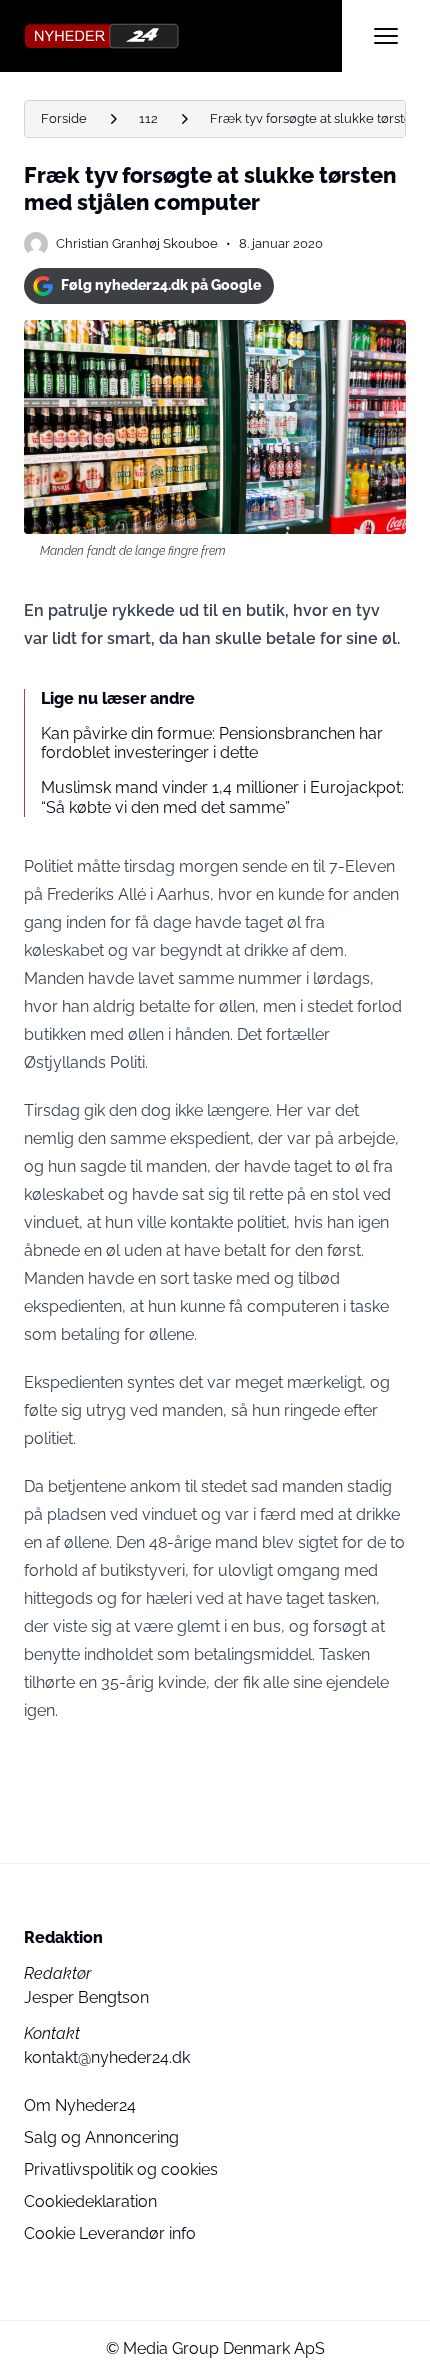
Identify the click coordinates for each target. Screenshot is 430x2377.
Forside (64, 118)
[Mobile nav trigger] (386, 36)
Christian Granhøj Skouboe (137, 243)
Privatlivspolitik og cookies (121, 2169)
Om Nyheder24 (80, 2105)
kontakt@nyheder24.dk (107, 2057)
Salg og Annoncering (101, 2137)
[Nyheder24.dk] (183, 36)
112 (148, 118)
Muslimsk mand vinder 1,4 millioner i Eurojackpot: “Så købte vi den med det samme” (222, 797)
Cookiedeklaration (90, 2201)
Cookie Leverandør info (110, 2233)
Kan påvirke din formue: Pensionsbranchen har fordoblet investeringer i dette (212, 743)
